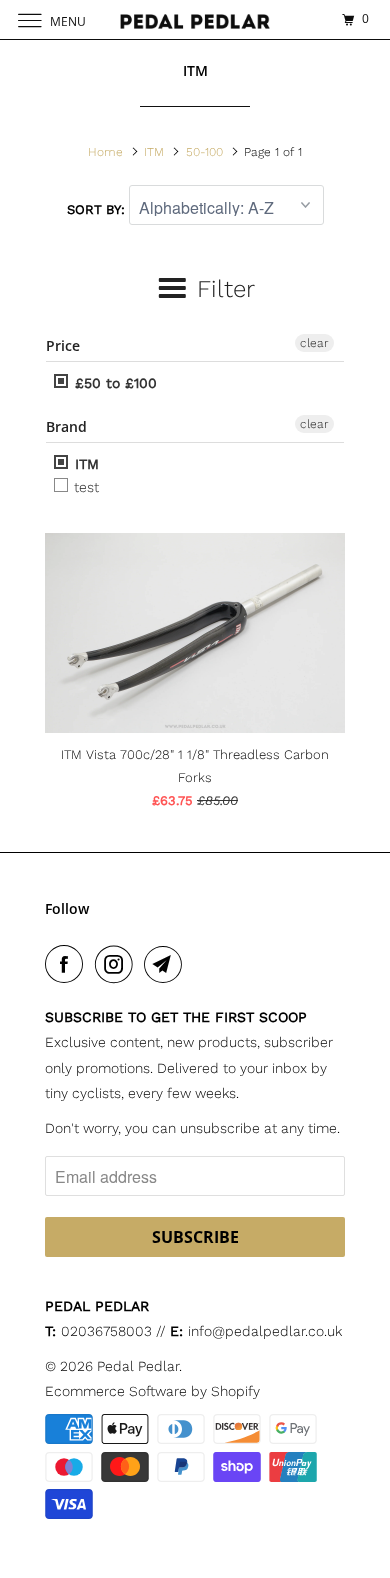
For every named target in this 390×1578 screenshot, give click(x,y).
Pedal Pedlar (138, 1366)
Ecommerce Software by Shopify (152, 1391)
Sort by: (98, 209)
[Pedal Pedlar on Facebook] (68, 964)
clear (314, 343)
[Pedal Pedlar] (195, 19)
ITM (84, 464)
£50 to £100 (113, 383)
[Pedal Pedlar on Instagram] (118, 964)
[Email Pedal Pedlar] (167, 964)
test (84, 487)
